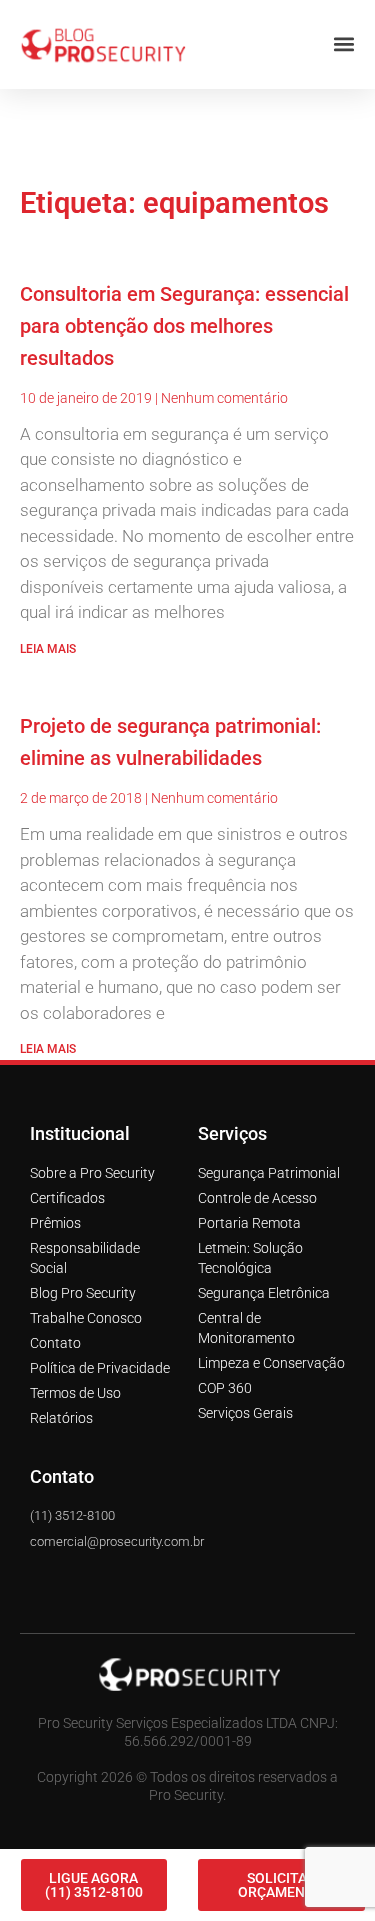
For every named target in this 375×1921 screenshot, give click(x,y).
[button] (343, 44)
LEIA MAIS (48, 649)
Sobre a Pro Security (92, 1173)
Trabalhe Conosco (86, 1318)
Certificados (67, 1198)
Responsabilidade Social (85, 1258)
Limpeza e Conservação (271, 1363)
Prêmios (55, 1223)
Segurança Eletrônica (264, 1293)
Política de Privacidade (100, 1368)
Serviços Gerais (245, 1413)
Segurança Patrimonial (269, 1173)
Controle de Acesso (257, 1198)
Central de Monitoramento (246, 1328)
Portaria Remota (249, 1223)
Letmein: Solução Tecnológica (250, 1258)
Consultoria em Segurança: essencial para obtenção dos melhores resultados (184, 326)
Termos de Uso (75, 1393)
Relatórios (61, 1418)
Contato (55, 1343)
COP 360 (225, 1388)
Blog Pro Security (83, 1293)
